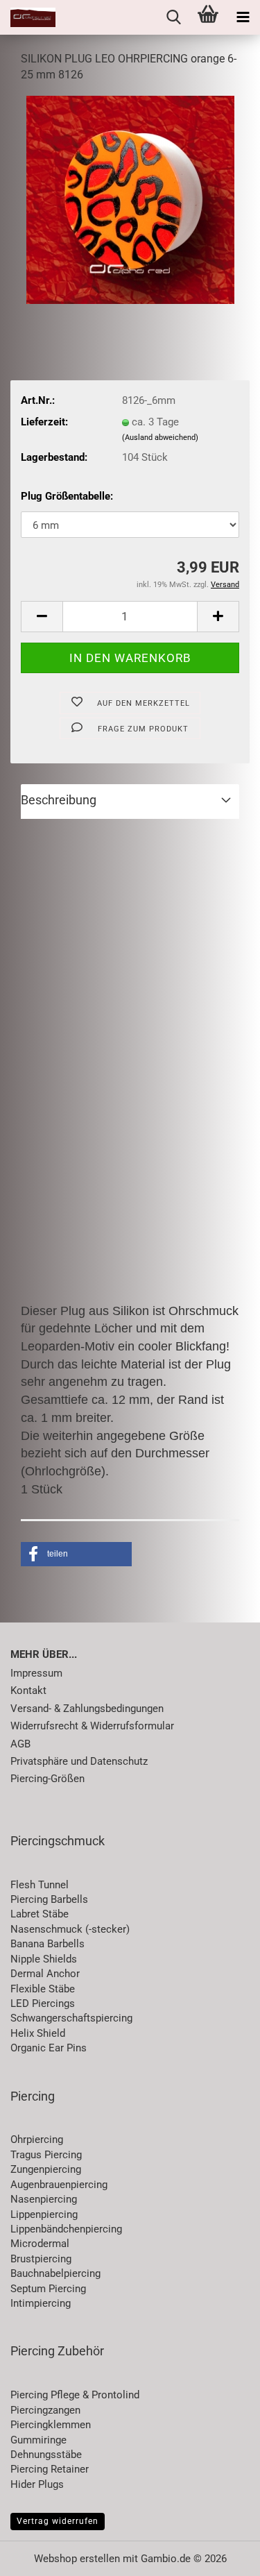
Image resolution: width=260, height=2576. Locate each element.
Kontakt (28, 1690)
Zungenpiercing (46, 2169)
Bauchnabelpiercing (55, 2273)
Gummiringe (38, 2440)
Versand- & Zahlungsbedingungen (87, 1709)
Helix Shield (38, 2033)
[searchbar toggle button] (173, 17)
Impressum (36, 1673)
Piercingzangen (45, 2410)
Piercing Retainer (50, 2469)
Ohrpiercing (37, 2139)
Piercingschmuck (58, 1841)
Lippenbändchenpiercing (66, 2229)
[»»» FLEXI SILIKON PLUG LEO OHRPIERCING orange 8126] (130, 199)
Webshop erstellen (77, 2559)
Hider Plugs (37, 2484)
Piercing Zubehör (57, 2351)
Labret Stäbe (40, 1914)
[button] (42, 617)
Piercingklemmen (51, 2425)
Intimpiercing (41, 2303)
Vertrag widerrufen (58, 2521)
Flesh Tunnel (40, 1885)
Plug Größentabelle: (67, 496)
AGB (20, 1744)
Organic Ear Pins (49, 2048)
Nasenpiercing (44, 2199)
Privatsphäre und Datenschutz (79, 1761)
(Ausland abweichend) (160, 438)
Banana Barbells (47, 1944)
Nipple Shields (44, 1959)
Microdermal (40, 2244)
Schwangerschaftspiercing (71, 2018)
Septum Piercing (48, 2289)
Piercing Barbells (49, 1899)
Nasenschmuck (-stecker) (70, 1929)
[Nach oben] (222, 2555)
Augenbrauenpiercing (59, 2185)
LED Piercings (43, 2003)
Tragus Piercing (46, 2155)
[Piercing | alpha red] (28, 17)
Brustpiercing (41, 2259)
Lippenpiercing (44, 2214)
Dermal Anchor (45, 1974)
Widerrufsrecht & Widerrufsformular (92, 1726)
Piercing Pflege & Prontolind (75, 2395)
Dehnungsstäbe (46, 2455)
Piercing (33, 2096)
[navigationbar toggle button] (243, 17)
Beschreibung (59, 800)
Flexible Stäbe (43, 1989)
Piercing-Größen (47, 1779)
